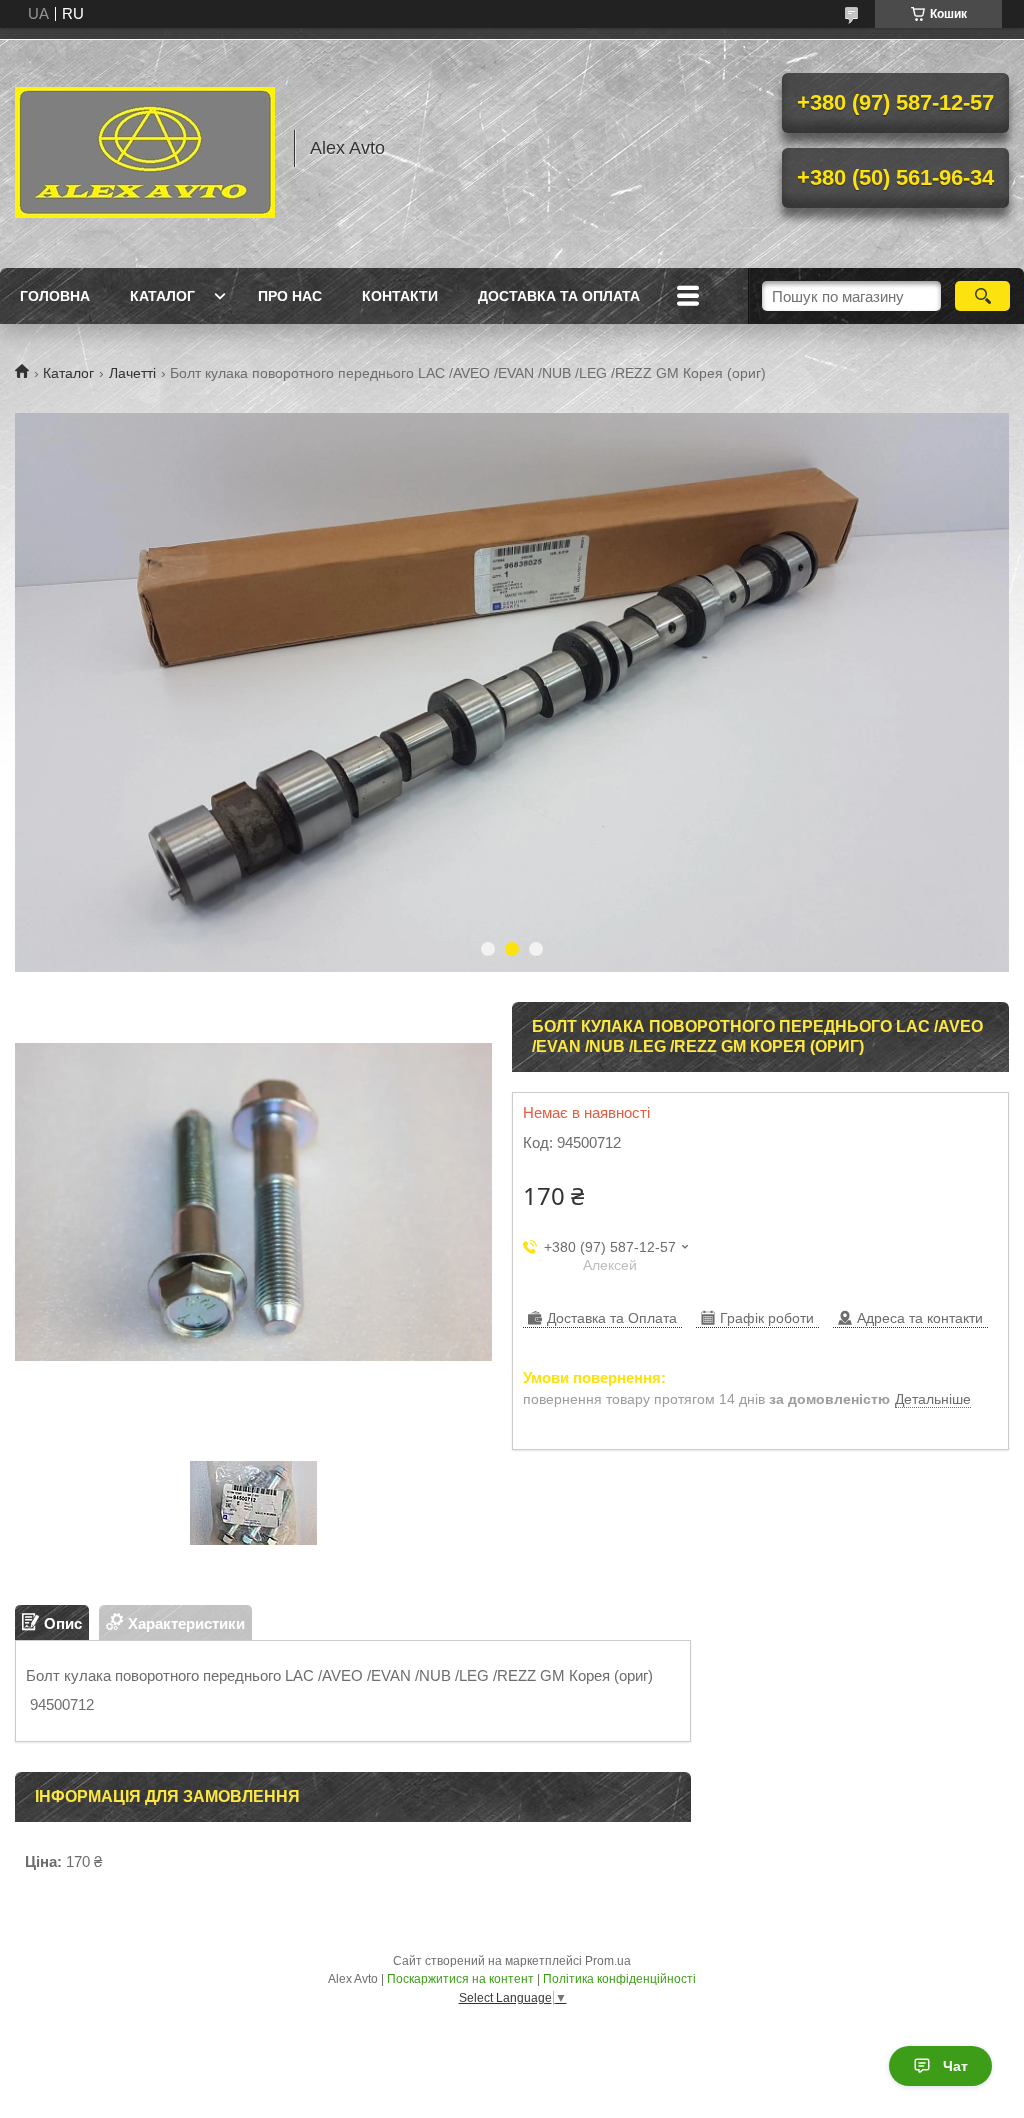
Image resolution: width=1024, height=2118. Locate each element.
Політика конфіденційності (619, 1979)
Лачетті (132, 373)
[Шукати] (982, 296)
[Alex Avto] (145, 148)
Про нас (290, 296)
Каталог (162, 296)
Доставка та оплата (559, 296)
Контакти (400, 296)
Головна (55, 296)
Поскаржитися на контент (460, 1979)
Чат (955, 2066)
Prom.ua (608, 1961)
